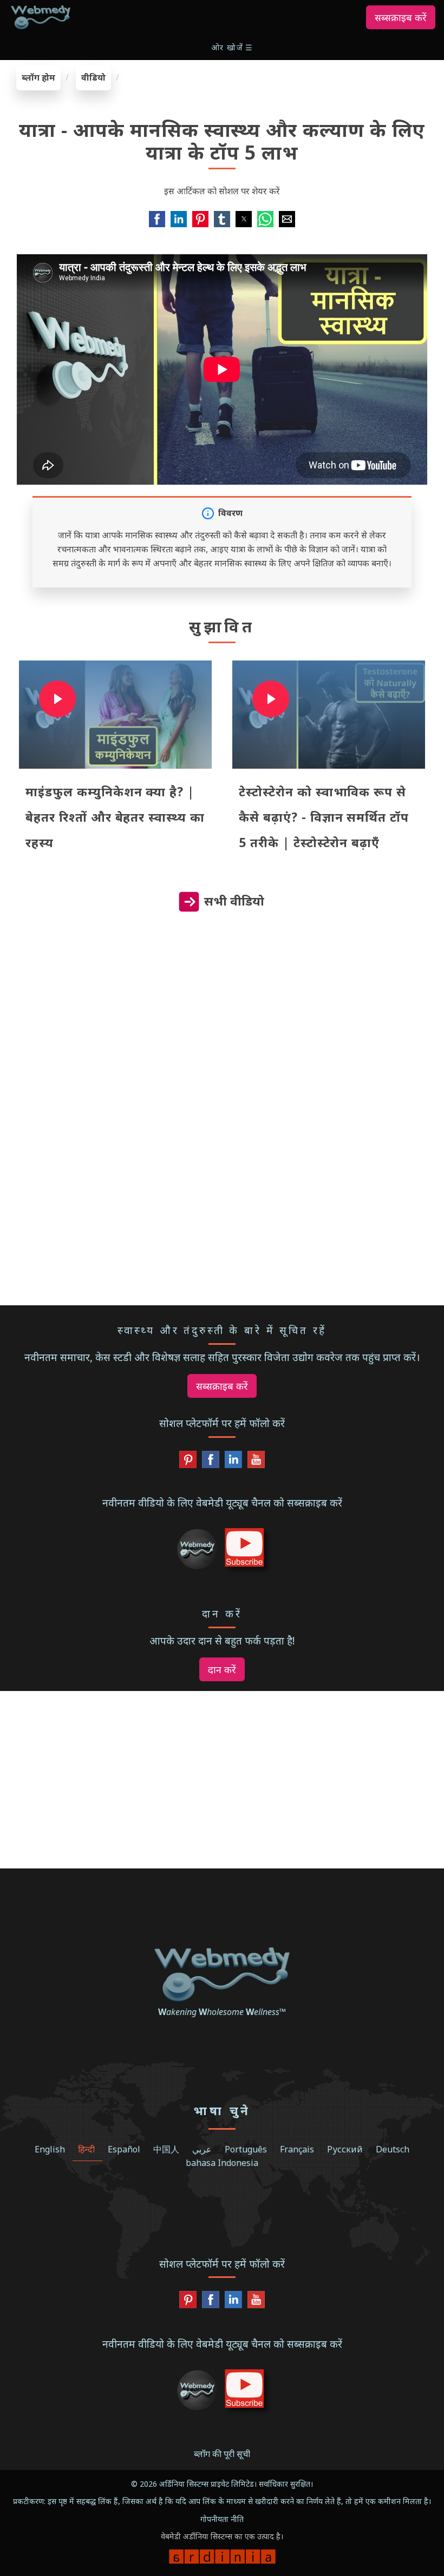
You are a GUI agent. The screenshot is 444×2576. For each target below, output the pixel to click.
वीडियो (93, 77)
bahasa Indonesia (222, 2163)
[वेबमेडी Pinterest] (188, 1462)
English (50, 2149)
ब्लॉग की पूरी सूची (222, 2454)
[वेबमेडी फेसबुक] (211, 1462)
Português (246, 2149)
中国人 (166, 2149)
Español (124, 2149)
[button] (233, 47)
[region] (222, 1029)
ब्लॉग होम (38, 77)
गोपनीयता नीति (222, 2519)
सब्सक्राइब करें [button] (401, 17)
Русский (345, 2149)
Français (297, 2149)
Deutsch (393, 2149)
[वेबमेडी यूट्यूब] (256, 1462)
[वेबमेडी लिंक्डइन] (233, 1462)
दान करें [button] (222, 1669)
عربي (202, 2149)
